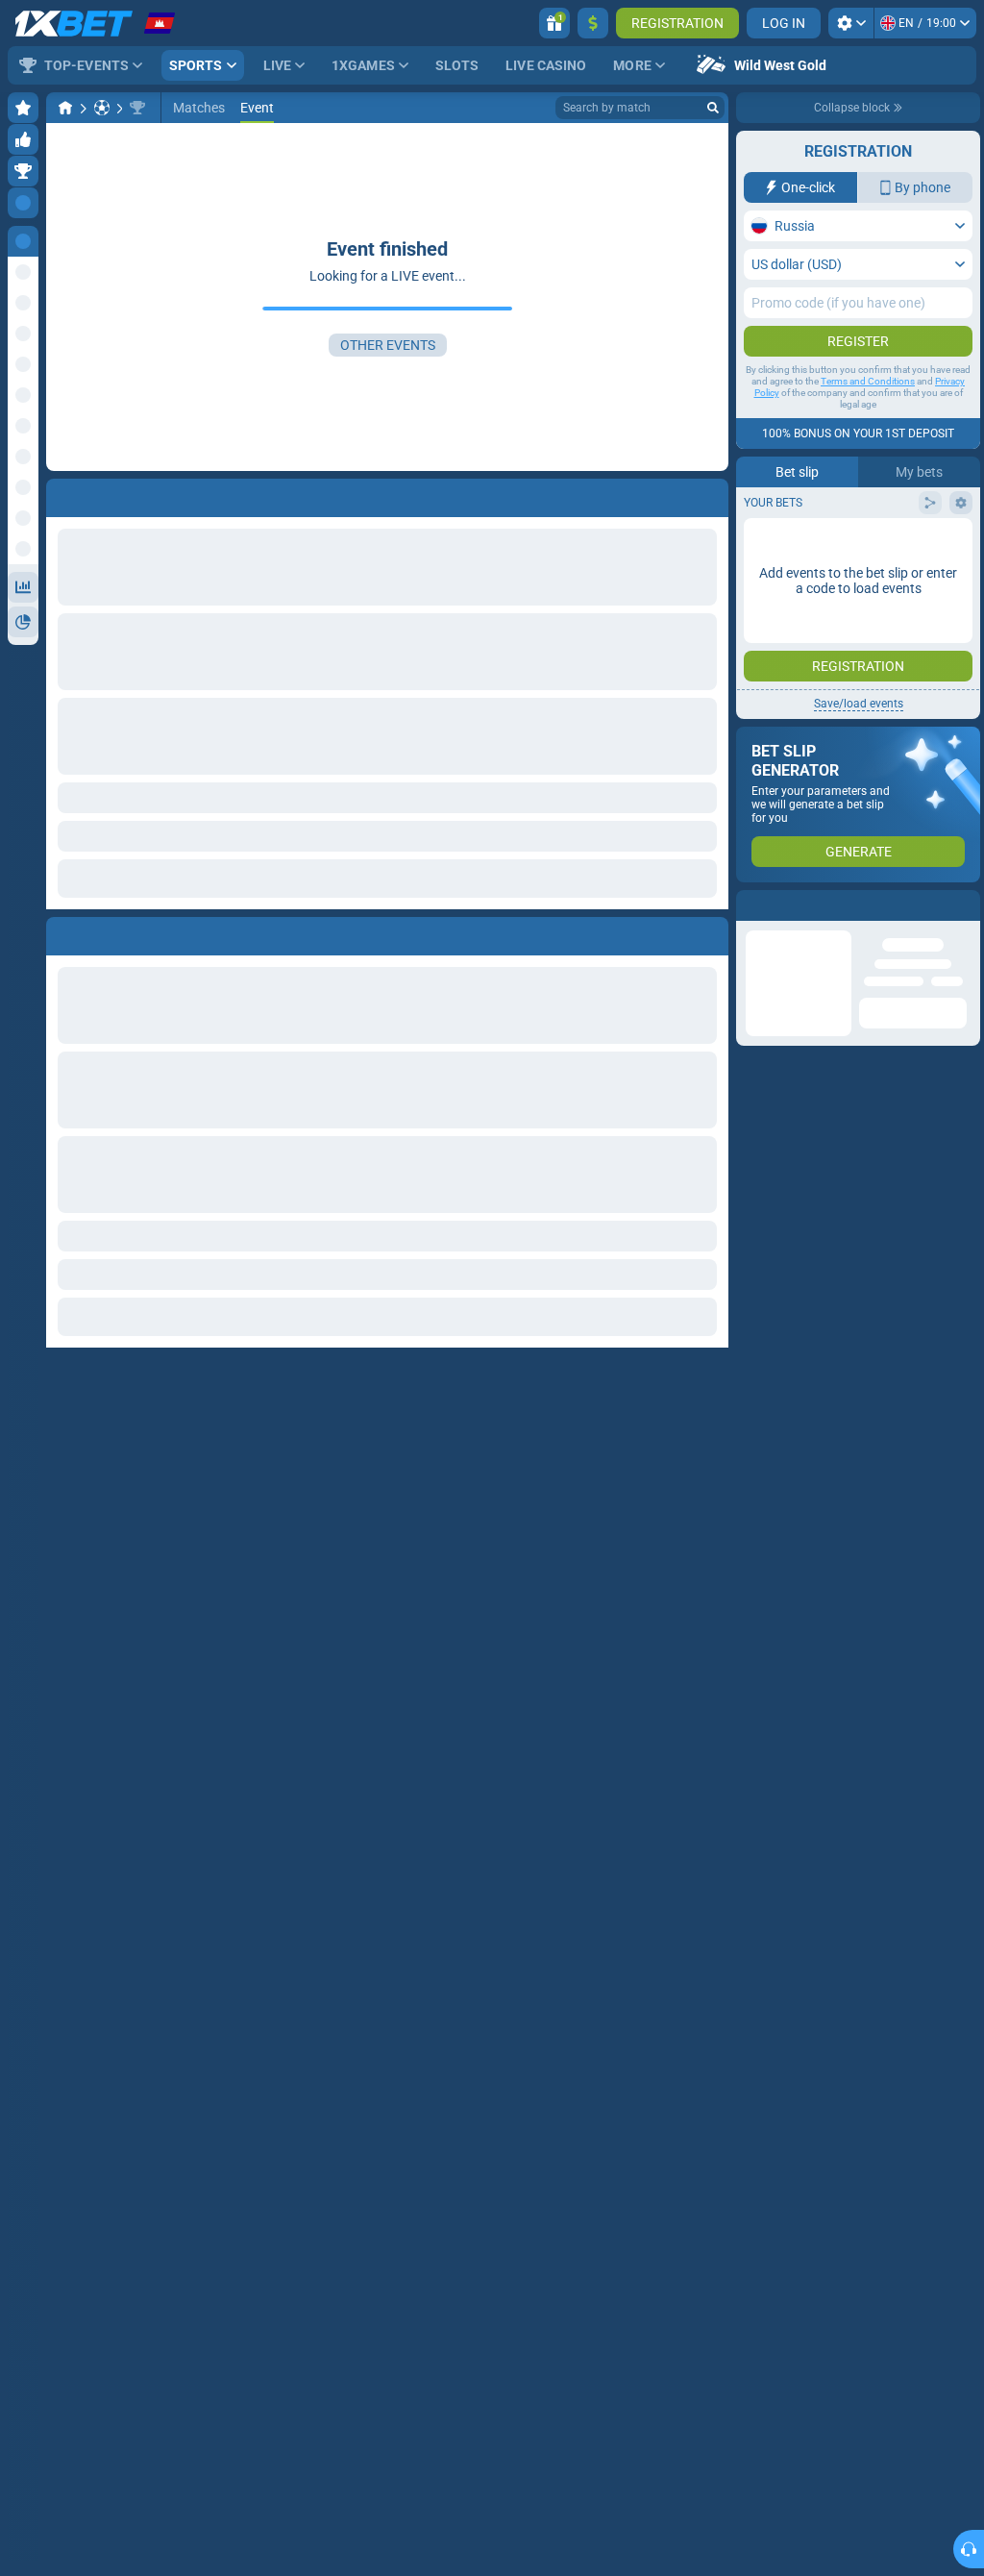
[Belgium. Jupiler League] (137, 108)
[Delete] (709, 932)
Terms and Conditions (868, 381)
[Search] (713, 108)
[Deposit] (593, 23)
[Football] (102, 108)
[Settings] (851, 23)
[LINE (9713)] (65, 108)
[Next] (105, 932)
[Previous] (61, 932)
